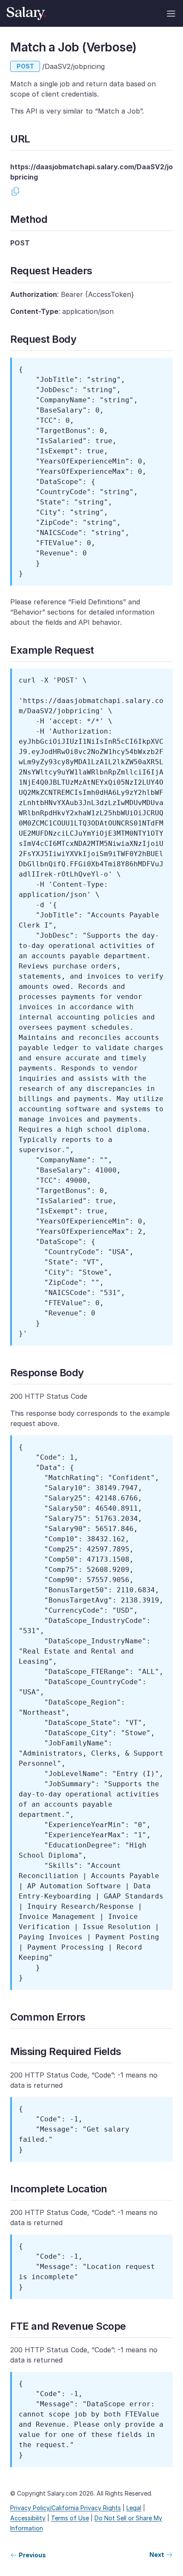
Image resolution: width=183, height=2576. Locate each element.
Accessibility (28, 2518)
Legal (134, 2508)
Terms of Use (70, 2518)
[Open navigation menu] (171, 14)
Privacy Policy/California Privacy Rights (66, 2508)
